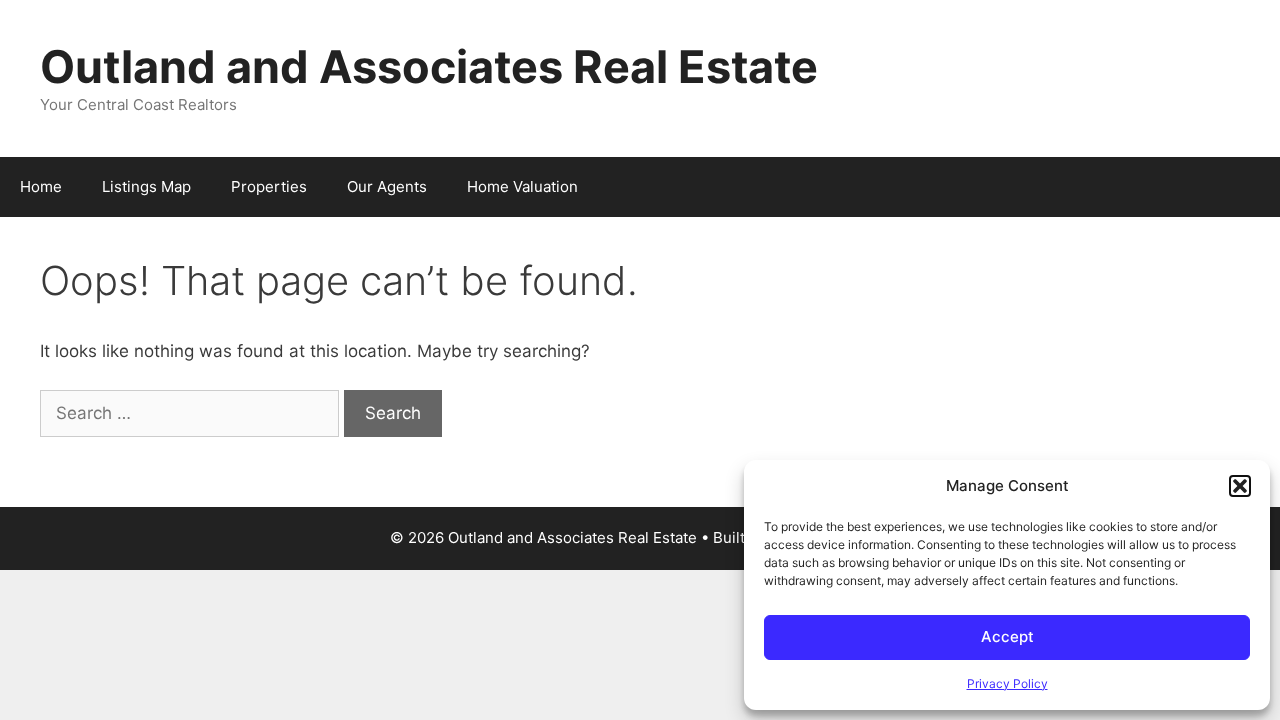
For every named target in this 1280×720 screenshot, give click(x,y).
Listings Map (146, 186)
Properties (269, 186)
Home (41, 186)
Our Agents (387, 186)
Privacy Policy (1007, 683)
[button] (1240, 486)
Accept (1007, 636)
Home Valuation (522, 186)
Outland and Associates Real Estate (429, 66)
